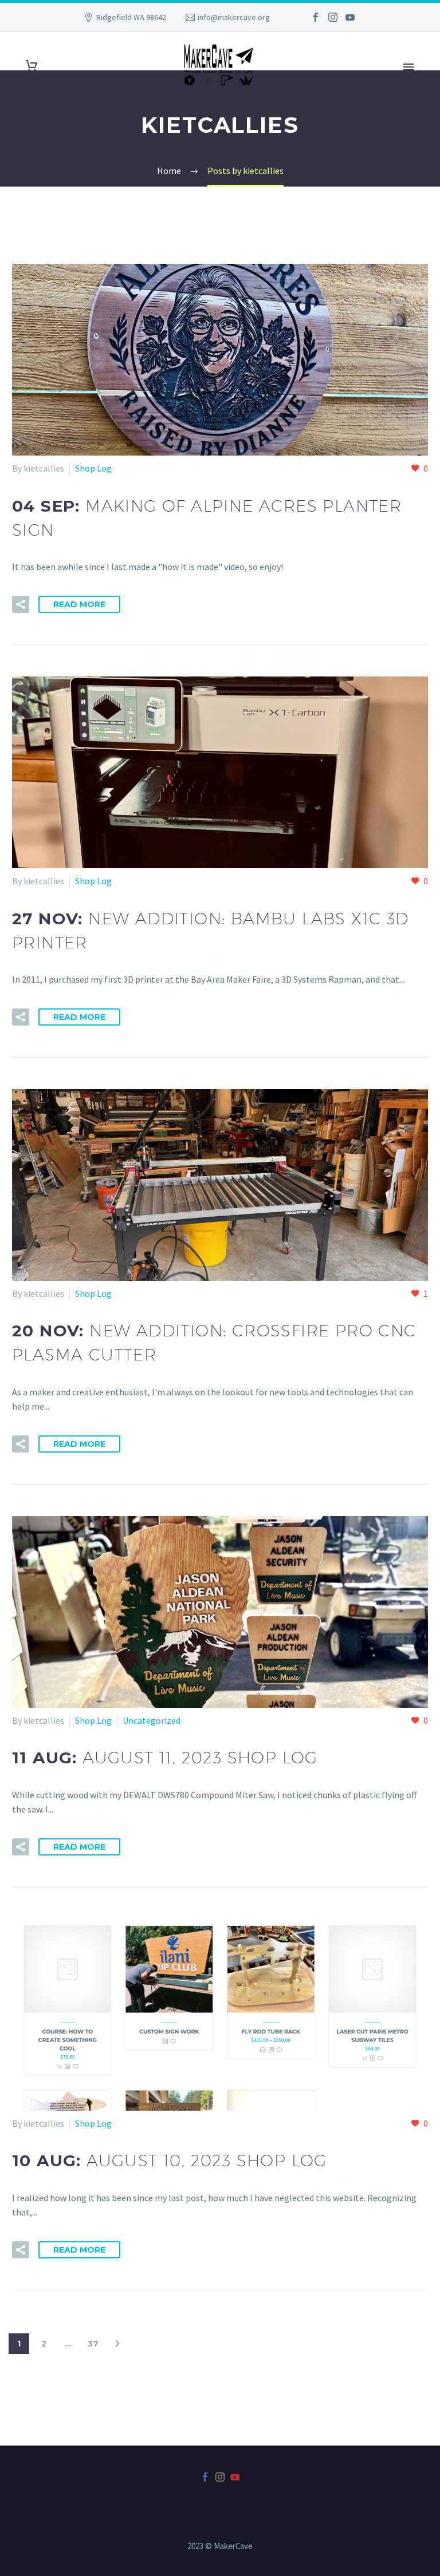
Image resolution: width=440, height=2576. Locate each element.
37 (93, 2344)
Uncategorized (152, 1720)
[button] (21, 604)
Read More (79, 604)
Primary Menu (408, 67)
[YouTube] (350, 17)
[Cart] (32, 66)
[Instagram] (333, 17)
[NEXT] (117, 2344)
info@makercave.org (234, 17)
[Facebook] (316, 17)
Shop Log (93, 468)
